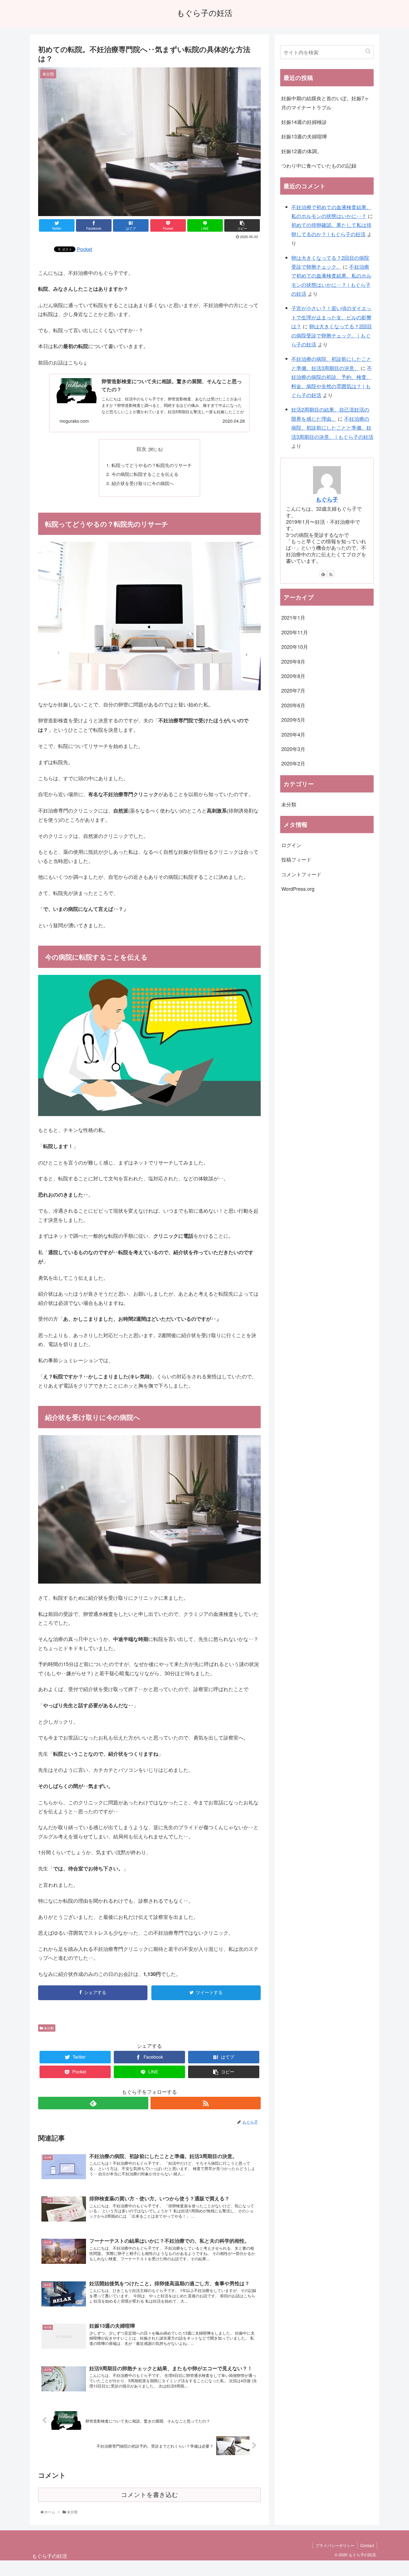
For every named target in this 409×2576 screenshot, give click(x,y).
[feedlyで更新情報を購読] (93, 2103)
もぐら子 (327, 499)
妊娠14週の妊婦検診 (304, 122)
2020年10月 (295, 647)
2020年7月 (293, 691)
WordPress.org (298, 889)
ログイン (291, 845)
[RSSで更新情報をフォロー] (206, 2103)
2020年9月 (293, 661)
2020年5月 (293, 720)
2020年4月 (293, 734)
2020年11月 (295, 632)
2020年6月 (293, 705)
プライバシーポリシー (335, 2545)
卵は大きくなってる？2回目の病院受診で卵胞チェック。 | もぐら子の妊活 (332, 335)
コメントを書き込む (150, 2495)
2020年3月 (293, 749)
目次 (141, 449)
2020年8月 (293, 676)
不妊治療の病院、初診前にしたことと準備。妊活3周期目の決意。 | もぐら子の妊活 (332, 428)
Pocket (84, 249)
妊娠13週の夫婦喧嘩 (304, 136)
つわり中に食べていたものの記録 (319, 165)
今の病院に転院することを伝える (145, 474)
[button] (368, 51)
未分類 (48, 2028)
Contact (367, 2545)
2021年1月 (293, 618)
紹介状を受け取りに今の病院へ (143, 483)
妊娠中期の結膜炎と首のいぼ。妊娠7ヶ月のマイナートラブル (325, 102)
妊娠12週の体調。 (302, 151)
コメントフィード (301, 874)
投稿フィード (296, 860)
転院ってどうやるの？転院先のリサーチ (152, 465)
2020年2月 (293, 764)
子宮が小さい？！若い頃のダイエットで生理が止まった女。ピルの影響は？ (331, 317)
